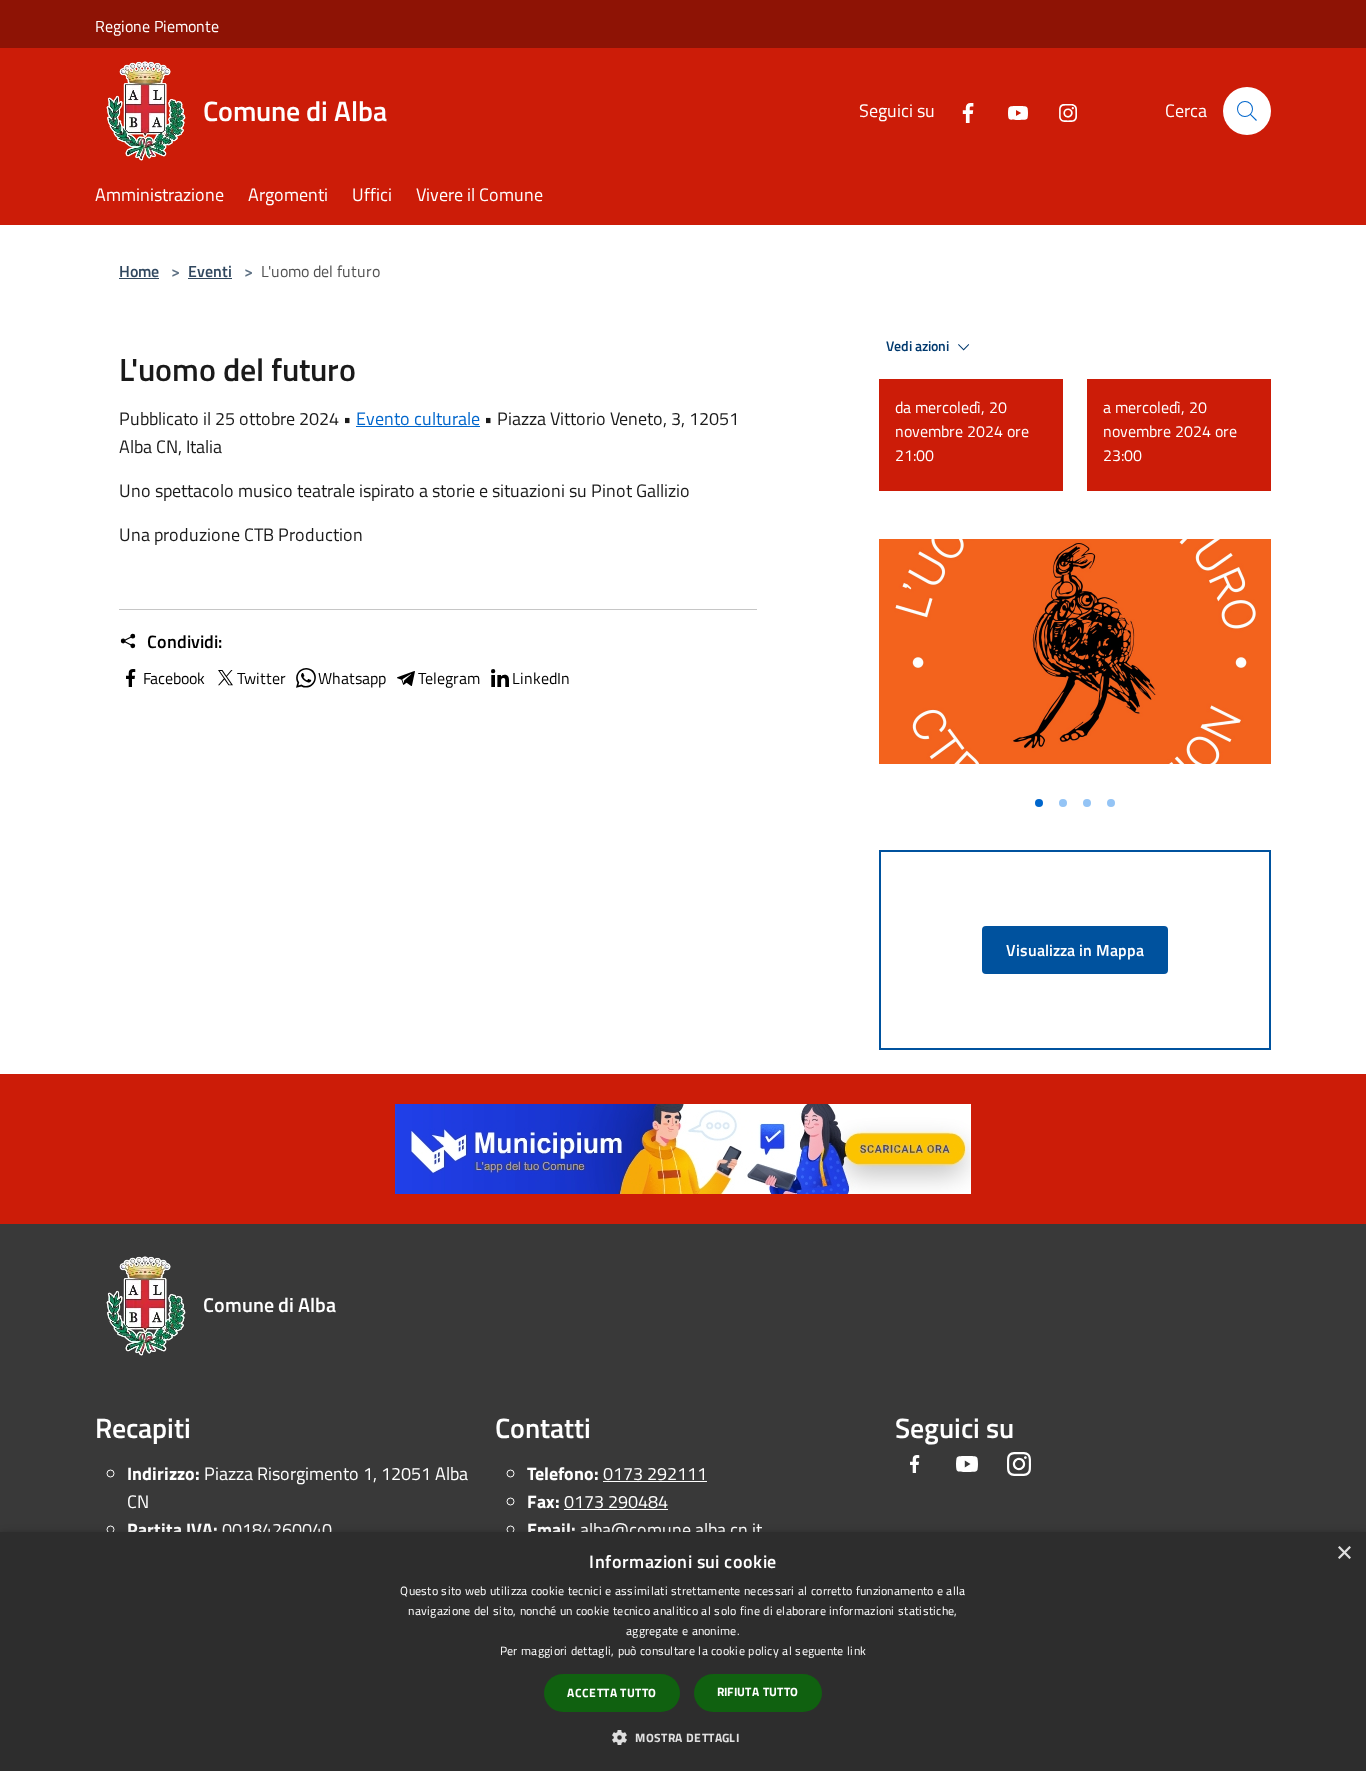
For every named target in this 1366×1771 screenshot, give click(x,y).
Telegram (449, 678)
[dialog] (683, 1651)
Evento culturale (418, 418)
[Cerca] (1247, 111)
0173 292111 (655, 1473)
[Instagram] (1060, 110)
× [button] (1343, 1553)
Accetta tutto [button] (611, 1692)
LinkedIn (541, 678)
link (856, 1650)
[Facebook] (960, 110)
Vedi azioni (919, 346)
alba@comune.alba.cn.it (671, 1529)
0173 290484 (616, 1501)
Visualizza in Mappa (1075, 950)
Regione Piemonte (157, 26)
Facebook (174, 678)
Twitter (261, 678)
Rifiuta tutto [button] (758, 1691)
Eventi (210, 271)
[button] (683, 1737)
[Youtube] (1010, 110)
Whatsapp (352, 678)
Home (139, 271)
